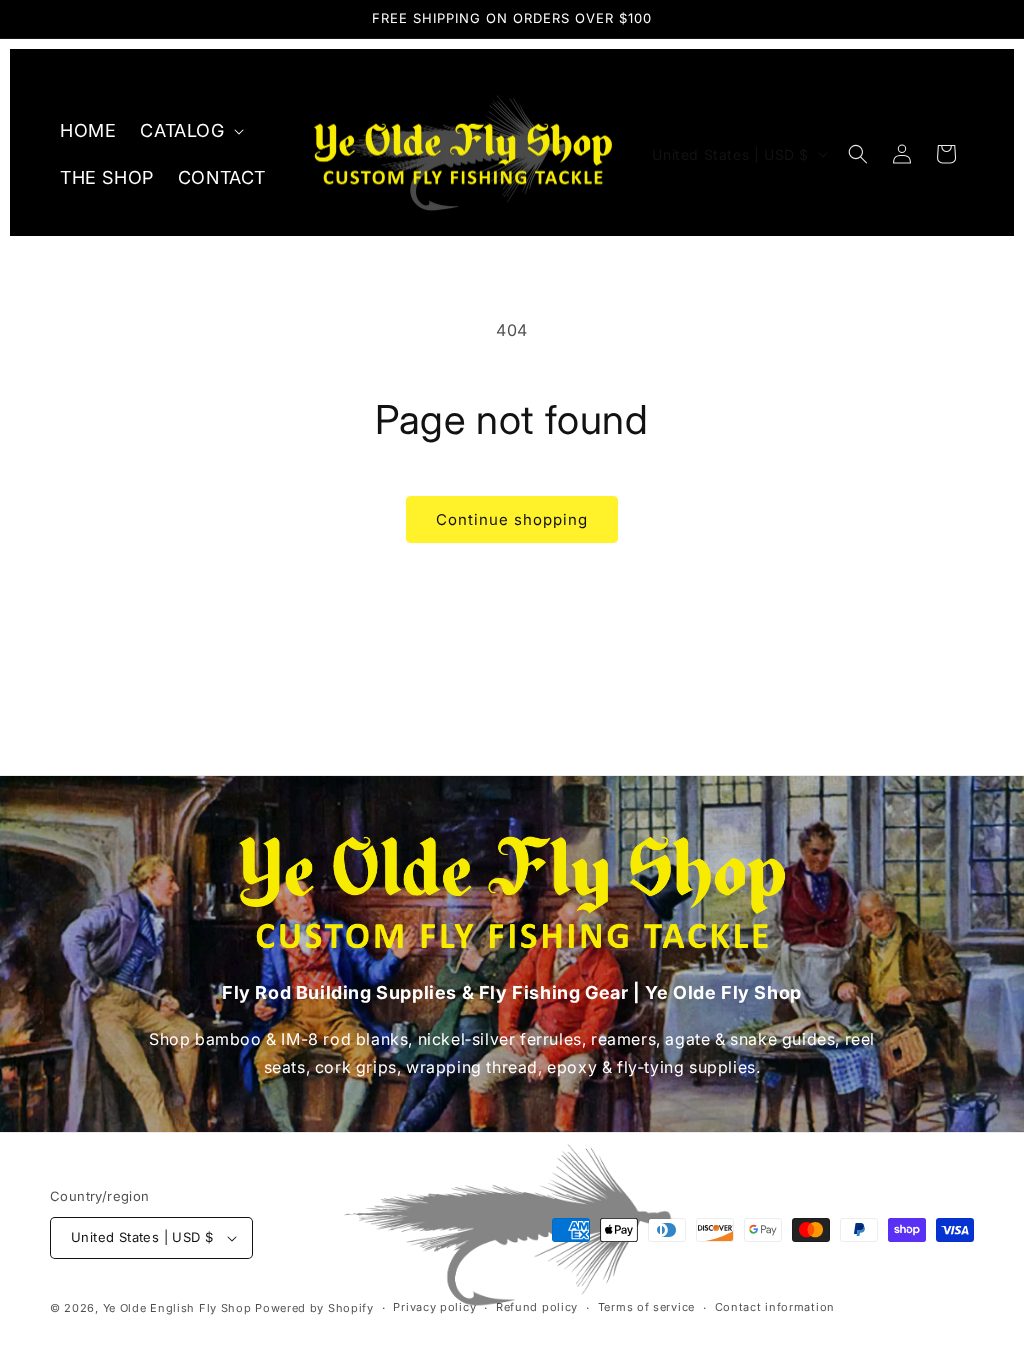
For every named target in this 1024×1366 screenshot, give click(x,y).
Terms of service (646, 1307)
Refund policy (537, 1307)
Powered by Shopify (314, 1308)
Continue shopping (512, 519)
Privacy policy (434, 1307)
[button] (189, 130)
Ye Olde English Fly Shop (177, 1308)
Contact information (775, 1307)
